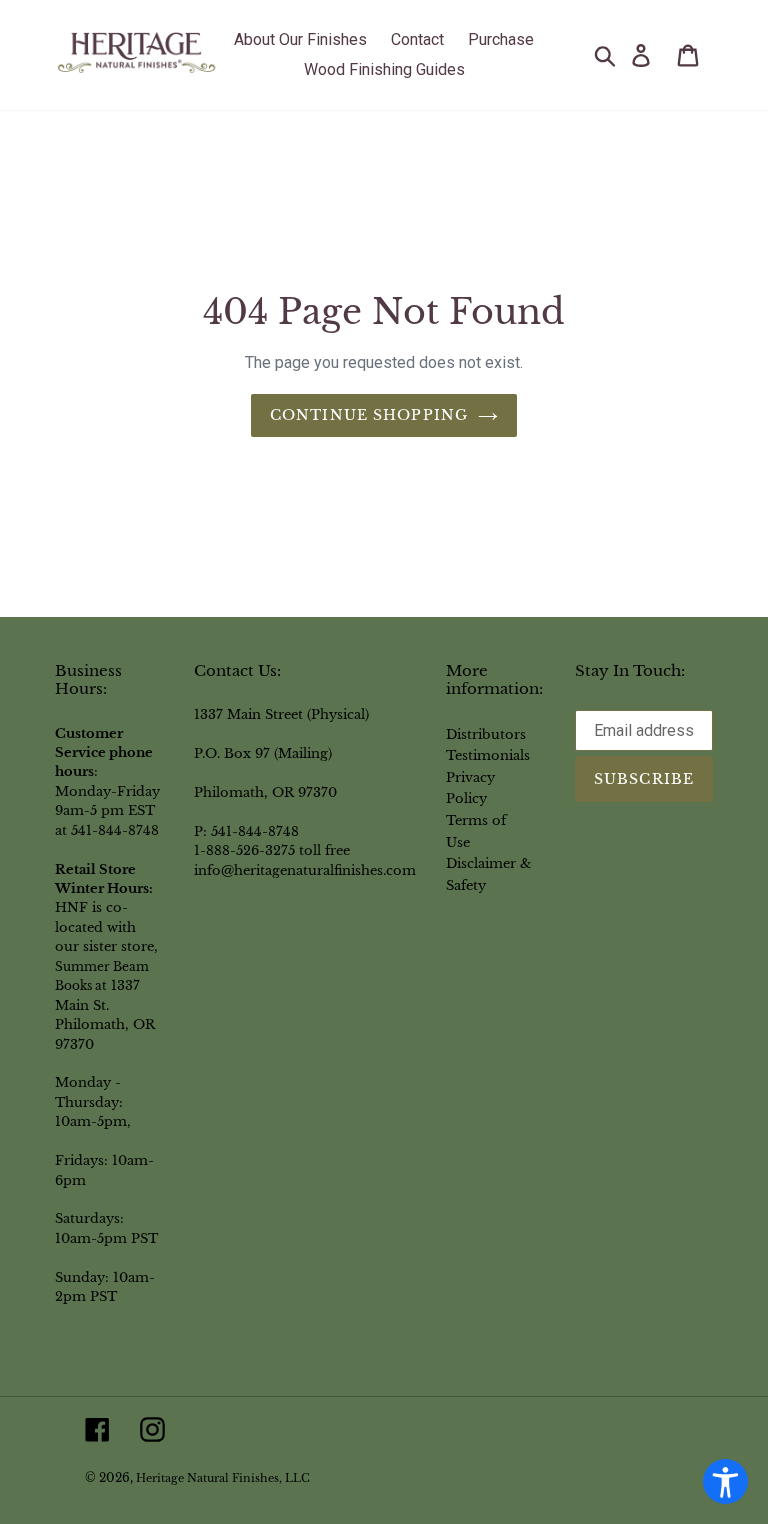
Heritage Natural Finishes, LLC (223, 1478)
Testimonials (488, 755)
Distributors (486, 734)
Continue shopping (369, 415)
